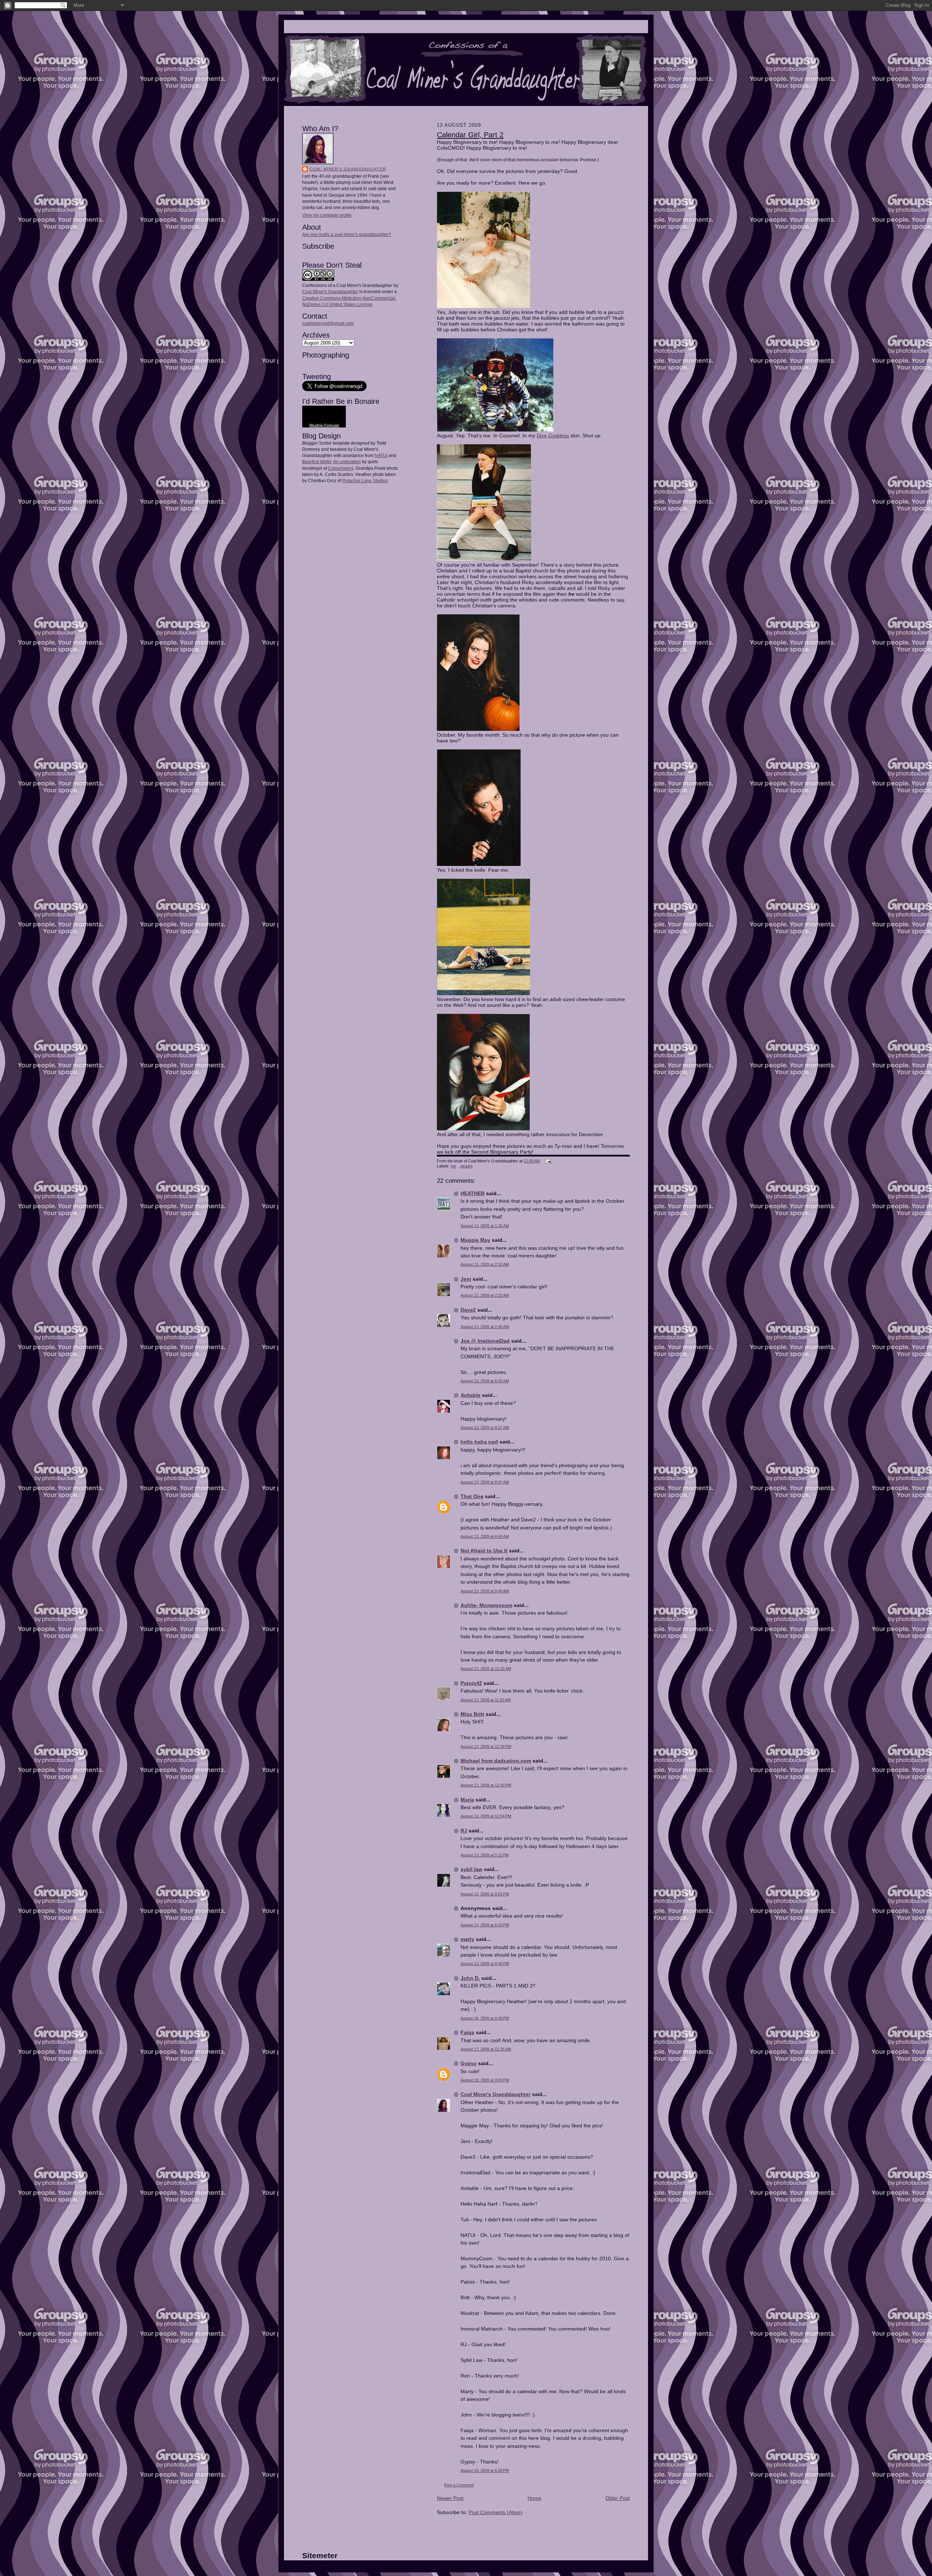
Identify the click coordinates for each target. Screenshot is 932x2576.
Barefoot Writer (317, 462)
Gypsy (469, 2063)
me (453, 1166)
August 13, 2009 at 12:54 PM (486, 1816)
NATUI (381, 456)
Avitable (471, 1395)
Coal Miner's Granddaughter (348, 169)
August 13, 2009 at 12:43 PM (486, 1785)
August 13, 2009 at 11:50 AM (486, 1700)
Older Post (618, 2498)
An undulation (347, 462)
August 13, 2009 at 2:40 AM (485, 1327)
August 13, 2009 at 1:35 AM (485, 1226)
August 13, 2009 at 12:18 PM (486, 1746)
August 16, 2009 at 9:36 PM (485, 2018)
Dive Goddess (553, 436)
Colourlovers (341, 468)
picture (467, 1166)
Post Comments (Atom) (495, 2512)
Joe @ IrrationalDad (485, 1341)
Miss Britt (472, 1714)
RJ (464, 1831)
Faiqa (467, 2032)
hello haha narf (479, 1442)
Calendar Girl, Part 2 (470, 135)
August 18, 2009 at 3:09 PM (485, 2080)
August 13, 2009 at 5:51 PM (485, 1894)
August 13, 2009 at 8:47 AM (485, 1482)
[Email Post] (547, 1161)
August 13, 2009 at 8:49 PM (485, 1963)
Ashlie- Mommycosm (486, 1605)
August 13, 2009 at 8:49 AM (485, 1536)
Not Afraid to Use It (484, 1551)
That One (472, 1496)
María (467, 1800)
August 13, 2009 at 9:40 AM (485, 1591)
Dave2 (468, 1310)
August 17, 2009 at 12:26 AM (486, 2049)
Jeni (466, 1279)
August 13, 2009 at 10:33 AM (486, 1669)
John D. (470, 1978)
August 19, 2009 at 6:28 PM (485, 2470)
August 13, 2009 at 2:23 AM (485, 1295)
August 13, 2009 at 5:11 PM (485, 1855)
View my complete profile (327, 215)
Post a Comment (459, 2485)
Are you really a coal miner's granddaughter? (347, 235)
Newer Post (450, 2498)
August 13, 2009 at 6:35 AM (485, 1381)
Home (534, 2498)
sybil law (471, 1869)
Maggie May (475, 1240)
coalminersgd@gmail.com (328, 323)
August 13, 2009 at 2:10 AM (485, 1264)
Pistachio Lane (357, 481)
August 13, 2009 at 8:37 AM (485, 1427)
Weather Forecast (324, 425)
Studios (380, 481)
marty (467, 1939)
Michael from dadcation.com (496, 1761)
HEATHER (473, 1193)
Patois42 (471, 1683)
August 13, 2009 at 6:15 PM (485, 1925)
